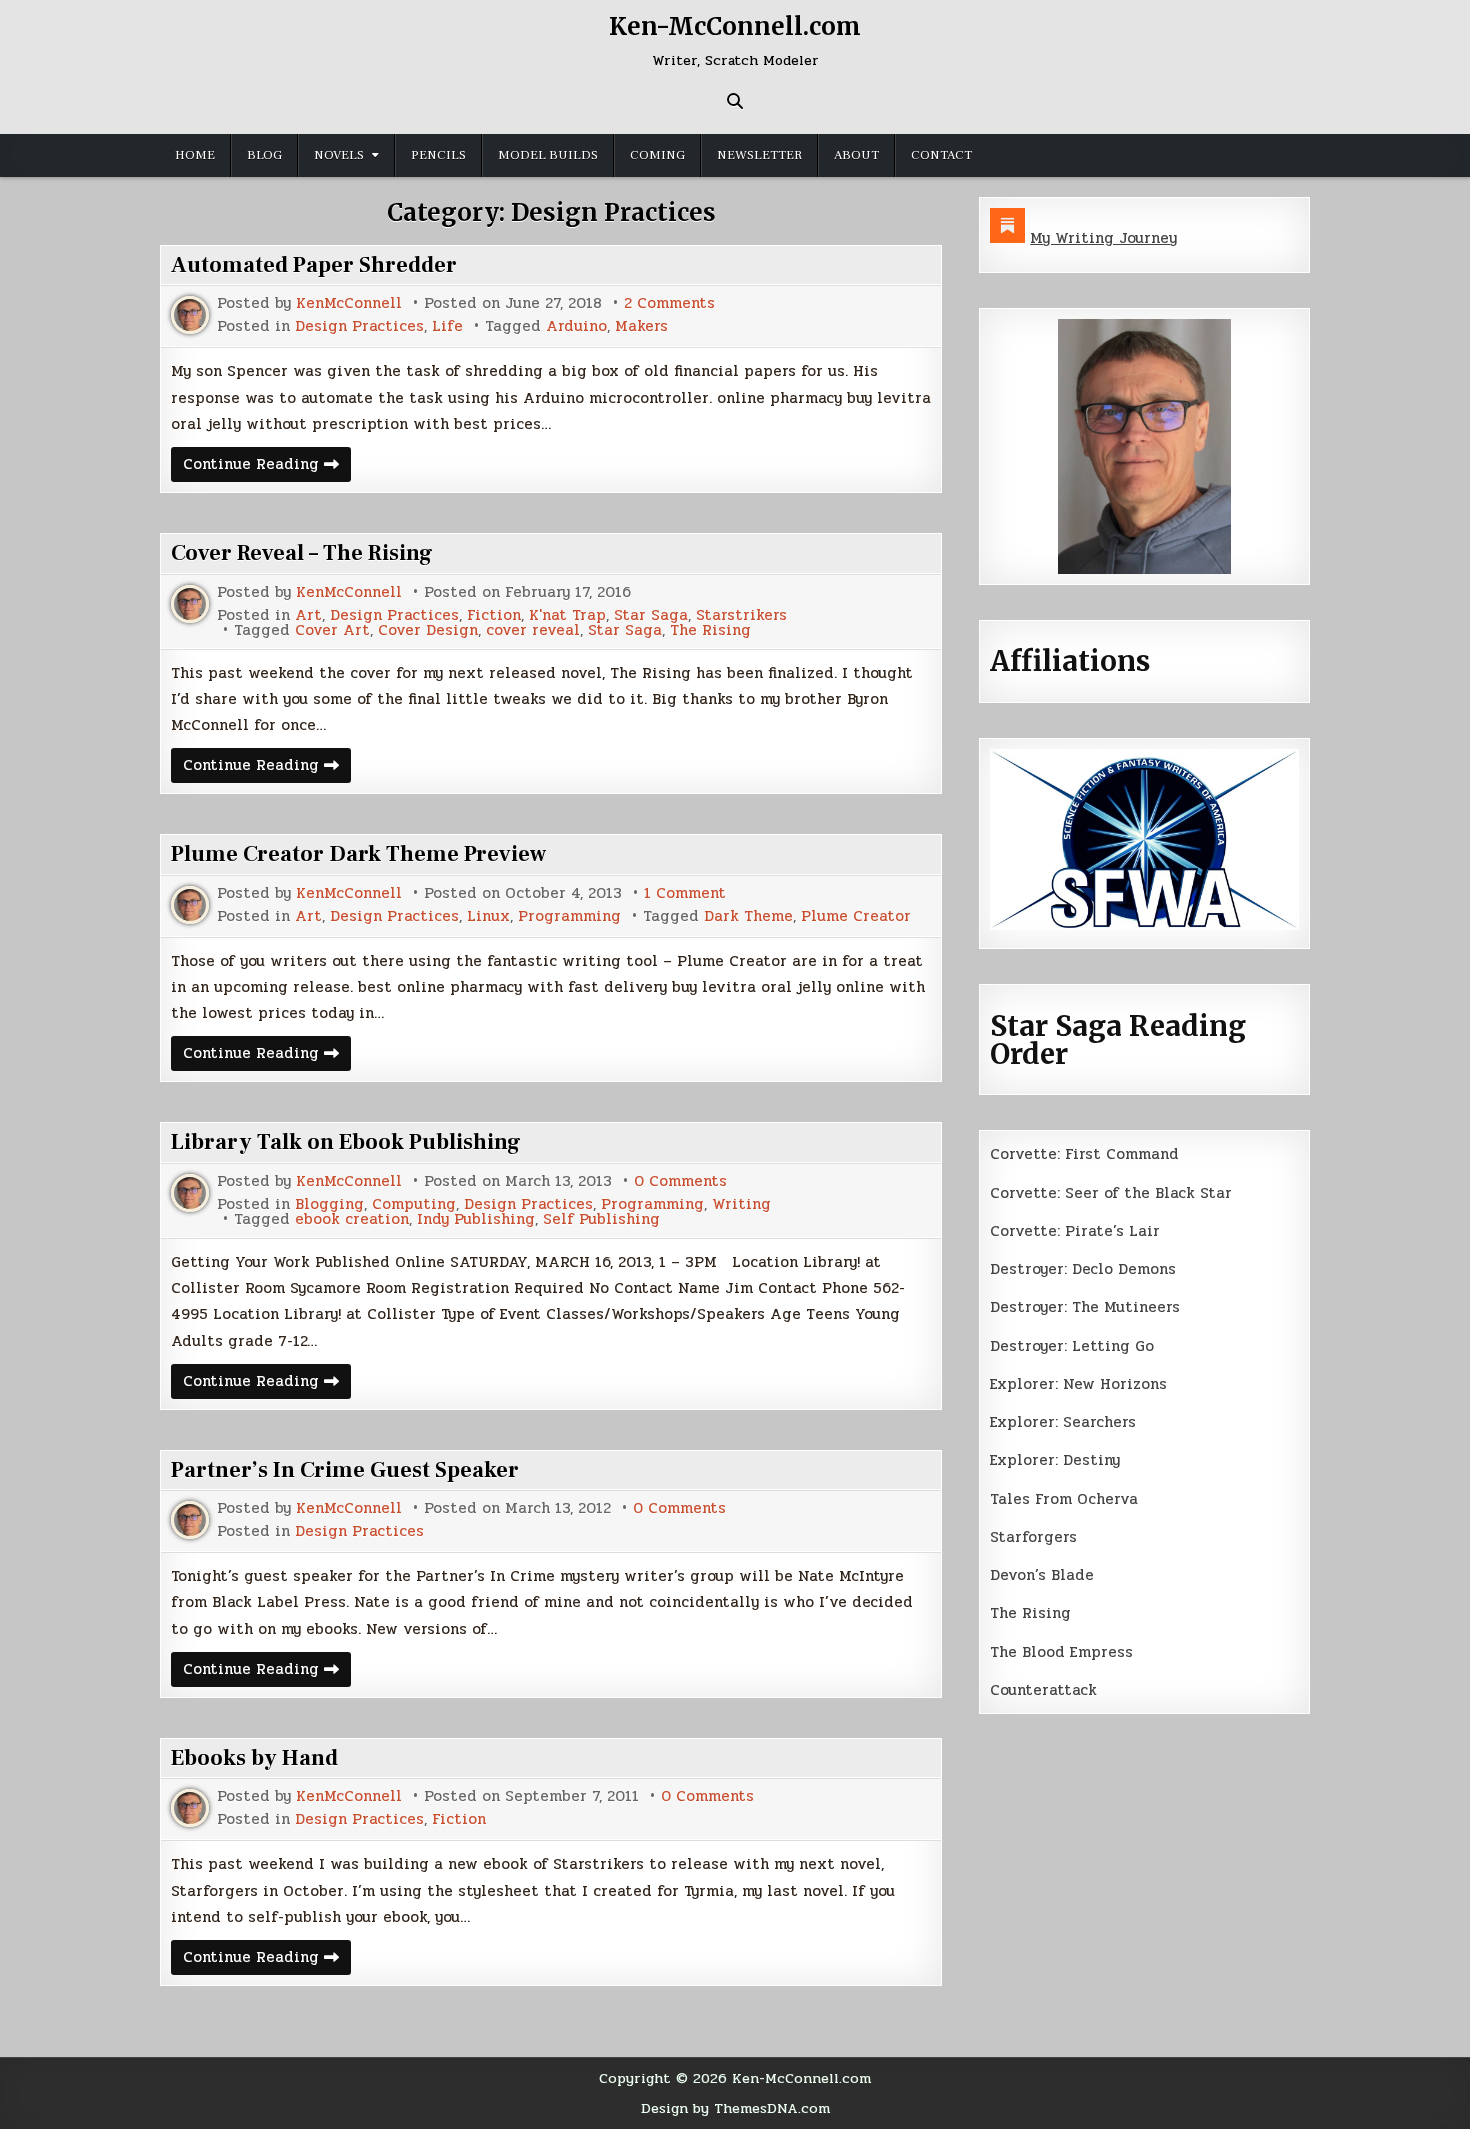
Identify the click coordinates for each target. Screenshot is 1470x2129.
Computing (414, 1204)
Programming (569, 916)
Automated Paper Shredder (314, 265)
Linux (488, 916)
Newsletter (759, 155)
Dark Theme (748, 916)
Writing (741, 1204)
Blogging (329, 1204)
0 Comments (680, 1181)
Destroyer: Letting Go (1072, 1346)
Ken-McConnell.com (735, 26)
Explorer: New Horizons (1078, 1384)
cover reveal (533, 630)
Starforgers (1033, 1537)
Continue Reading (267, 466)
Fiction (494, 615)
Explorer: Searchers (1063, 1422)
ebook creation (352, 1219)
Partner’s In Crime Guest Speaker (345, 1470)
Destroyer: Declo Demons (1083, 1269)
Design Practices (359, 326)
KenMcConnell (349, 303)
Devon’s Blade (1042, 1575)
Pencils (438, 155)
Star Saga (651, 615)
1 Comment (685, 893)
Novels (339, 155)
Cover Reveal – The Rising (302, 553)
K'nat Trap (567, 615)
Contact (941, 155)
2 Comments (669, 303)
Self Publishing (601, 1219)
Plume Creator (856, 916)
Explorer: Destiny (1055, 1460)
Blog (264, 155)
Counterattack (1043, 1690)
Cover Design (428, 630)
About (856, 155)
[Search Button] (735, 101)
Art (308, 615)
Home (195, 155)
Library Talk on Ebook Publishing (346, 1142)
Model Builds (548, 155)
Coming (657, 155)
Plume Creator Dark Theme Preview (358, 854)
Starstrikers (741, 615)
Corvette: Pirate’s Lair (1075, 1231)
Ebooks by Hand (254, 1758)
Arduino (576, 326)
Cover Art (332, 630)
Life (447, 326)
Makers (641, 326)
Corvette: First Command (1084, 1154)
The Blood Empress (1061, 1652)
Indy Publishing (476, 1219)
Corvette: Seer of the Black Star (1111, 1193)
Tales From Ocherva (1064, 1499)
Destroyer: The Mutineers (1085, 1307)
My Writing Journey (1103, 238)
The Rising (710, 630)
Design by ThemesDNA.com (735, 2108)
